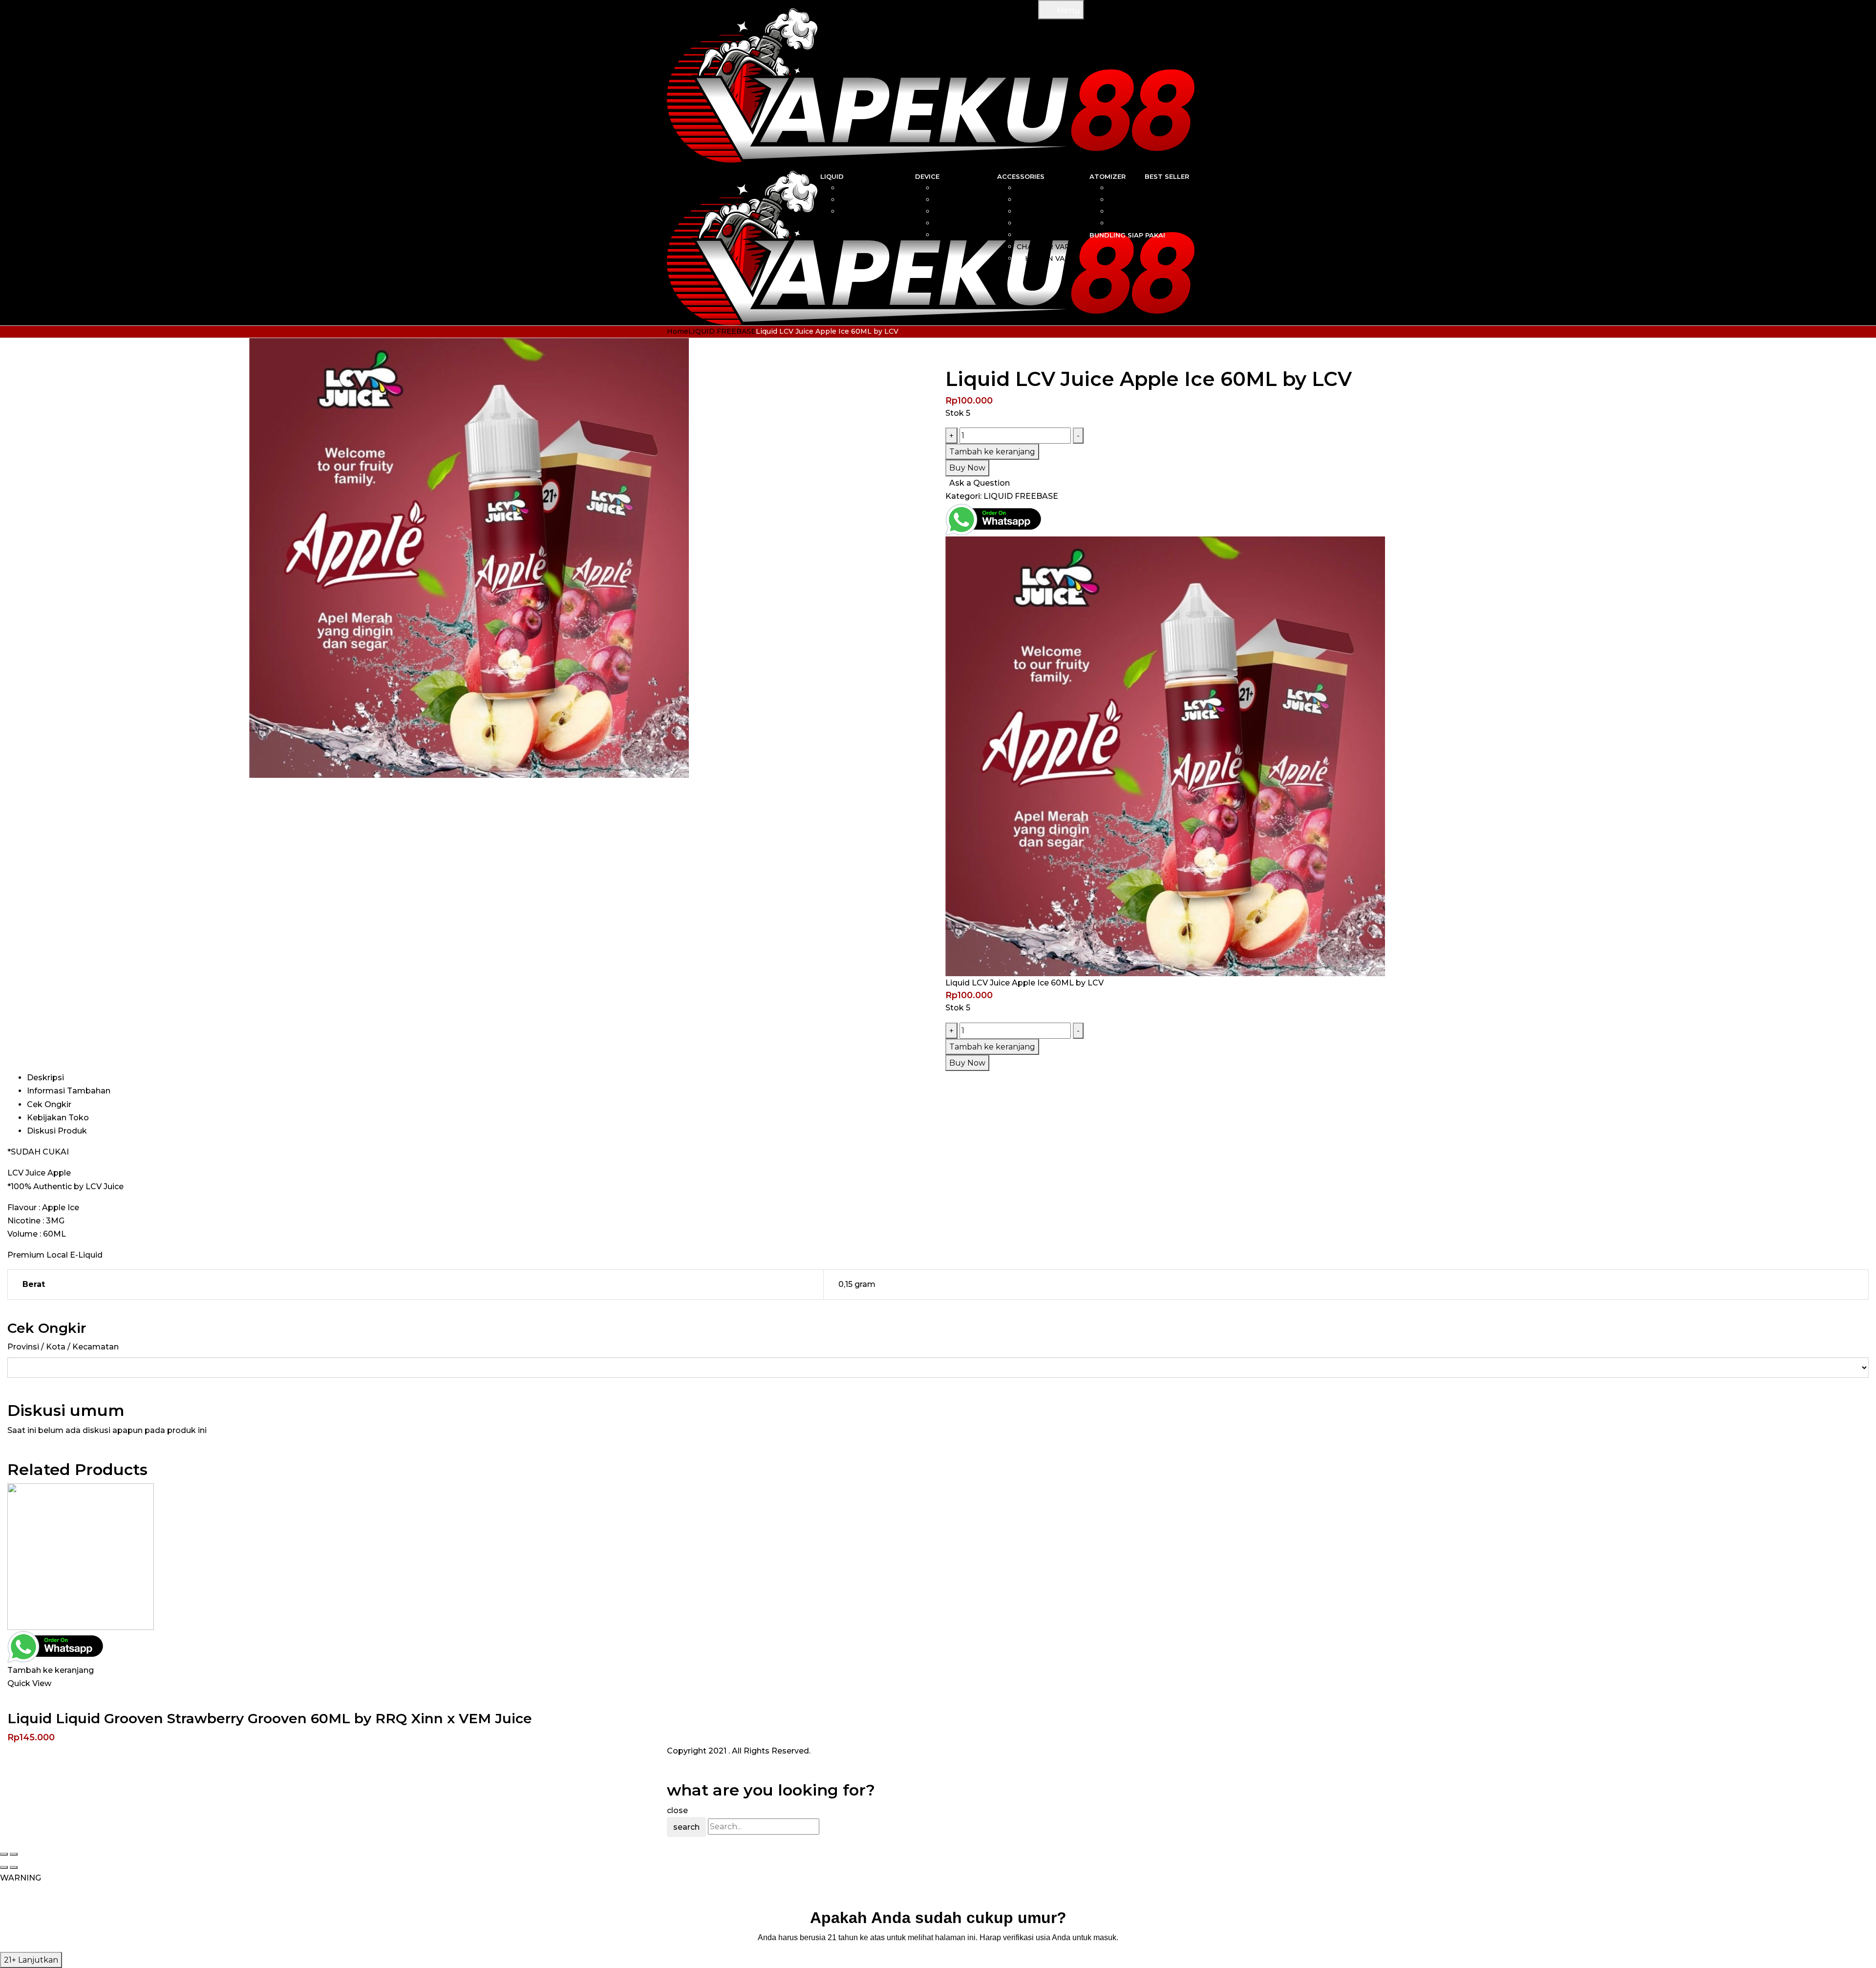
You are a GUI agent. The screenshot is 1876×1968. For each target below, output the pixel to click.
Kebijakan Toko (58, 1118)
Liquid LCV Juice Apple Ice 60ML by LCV (1024, 983)
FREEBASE (881, 200)
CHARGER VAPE (1046, 247)
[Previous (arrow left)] (4, 1867)
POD (974, 212)
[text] (938, 1937)
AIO (976, 188)
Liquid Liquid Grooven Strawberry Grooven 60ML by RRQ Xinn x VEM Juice (270, 1718)
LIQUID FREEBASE (722, 331)
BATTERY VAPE (1047, 235)
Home (678, 331)
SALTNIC (885, 188)
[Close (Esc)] (4, 1854)
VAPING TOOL (1049, 223)
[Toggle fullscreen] (14, 1854)
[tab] (948, 1078)
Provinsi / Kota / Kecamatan (63, 1347)
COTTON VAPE (1048, 212)
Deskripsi (45, 1078)
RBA (1122, 188)
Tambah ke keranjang (992, 452)
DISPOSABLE (959, 223)
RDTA (1119, 223)
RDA (1122, 200)
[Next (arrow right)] (14, 1867)
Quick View (29, 1683)
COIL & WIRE (1051, 188)
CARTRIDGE (1053, 200)
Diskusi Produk (57, 1131)
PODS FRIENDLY (870, 212)
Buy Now (967, 468)
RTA (1122, 212)
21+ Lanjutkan (31, 1960)
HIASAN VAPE (1050, 258)
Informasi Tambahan (69, 1091)
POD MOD (964, 235)
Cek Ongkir (49, 1104)
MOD (973, 200)
